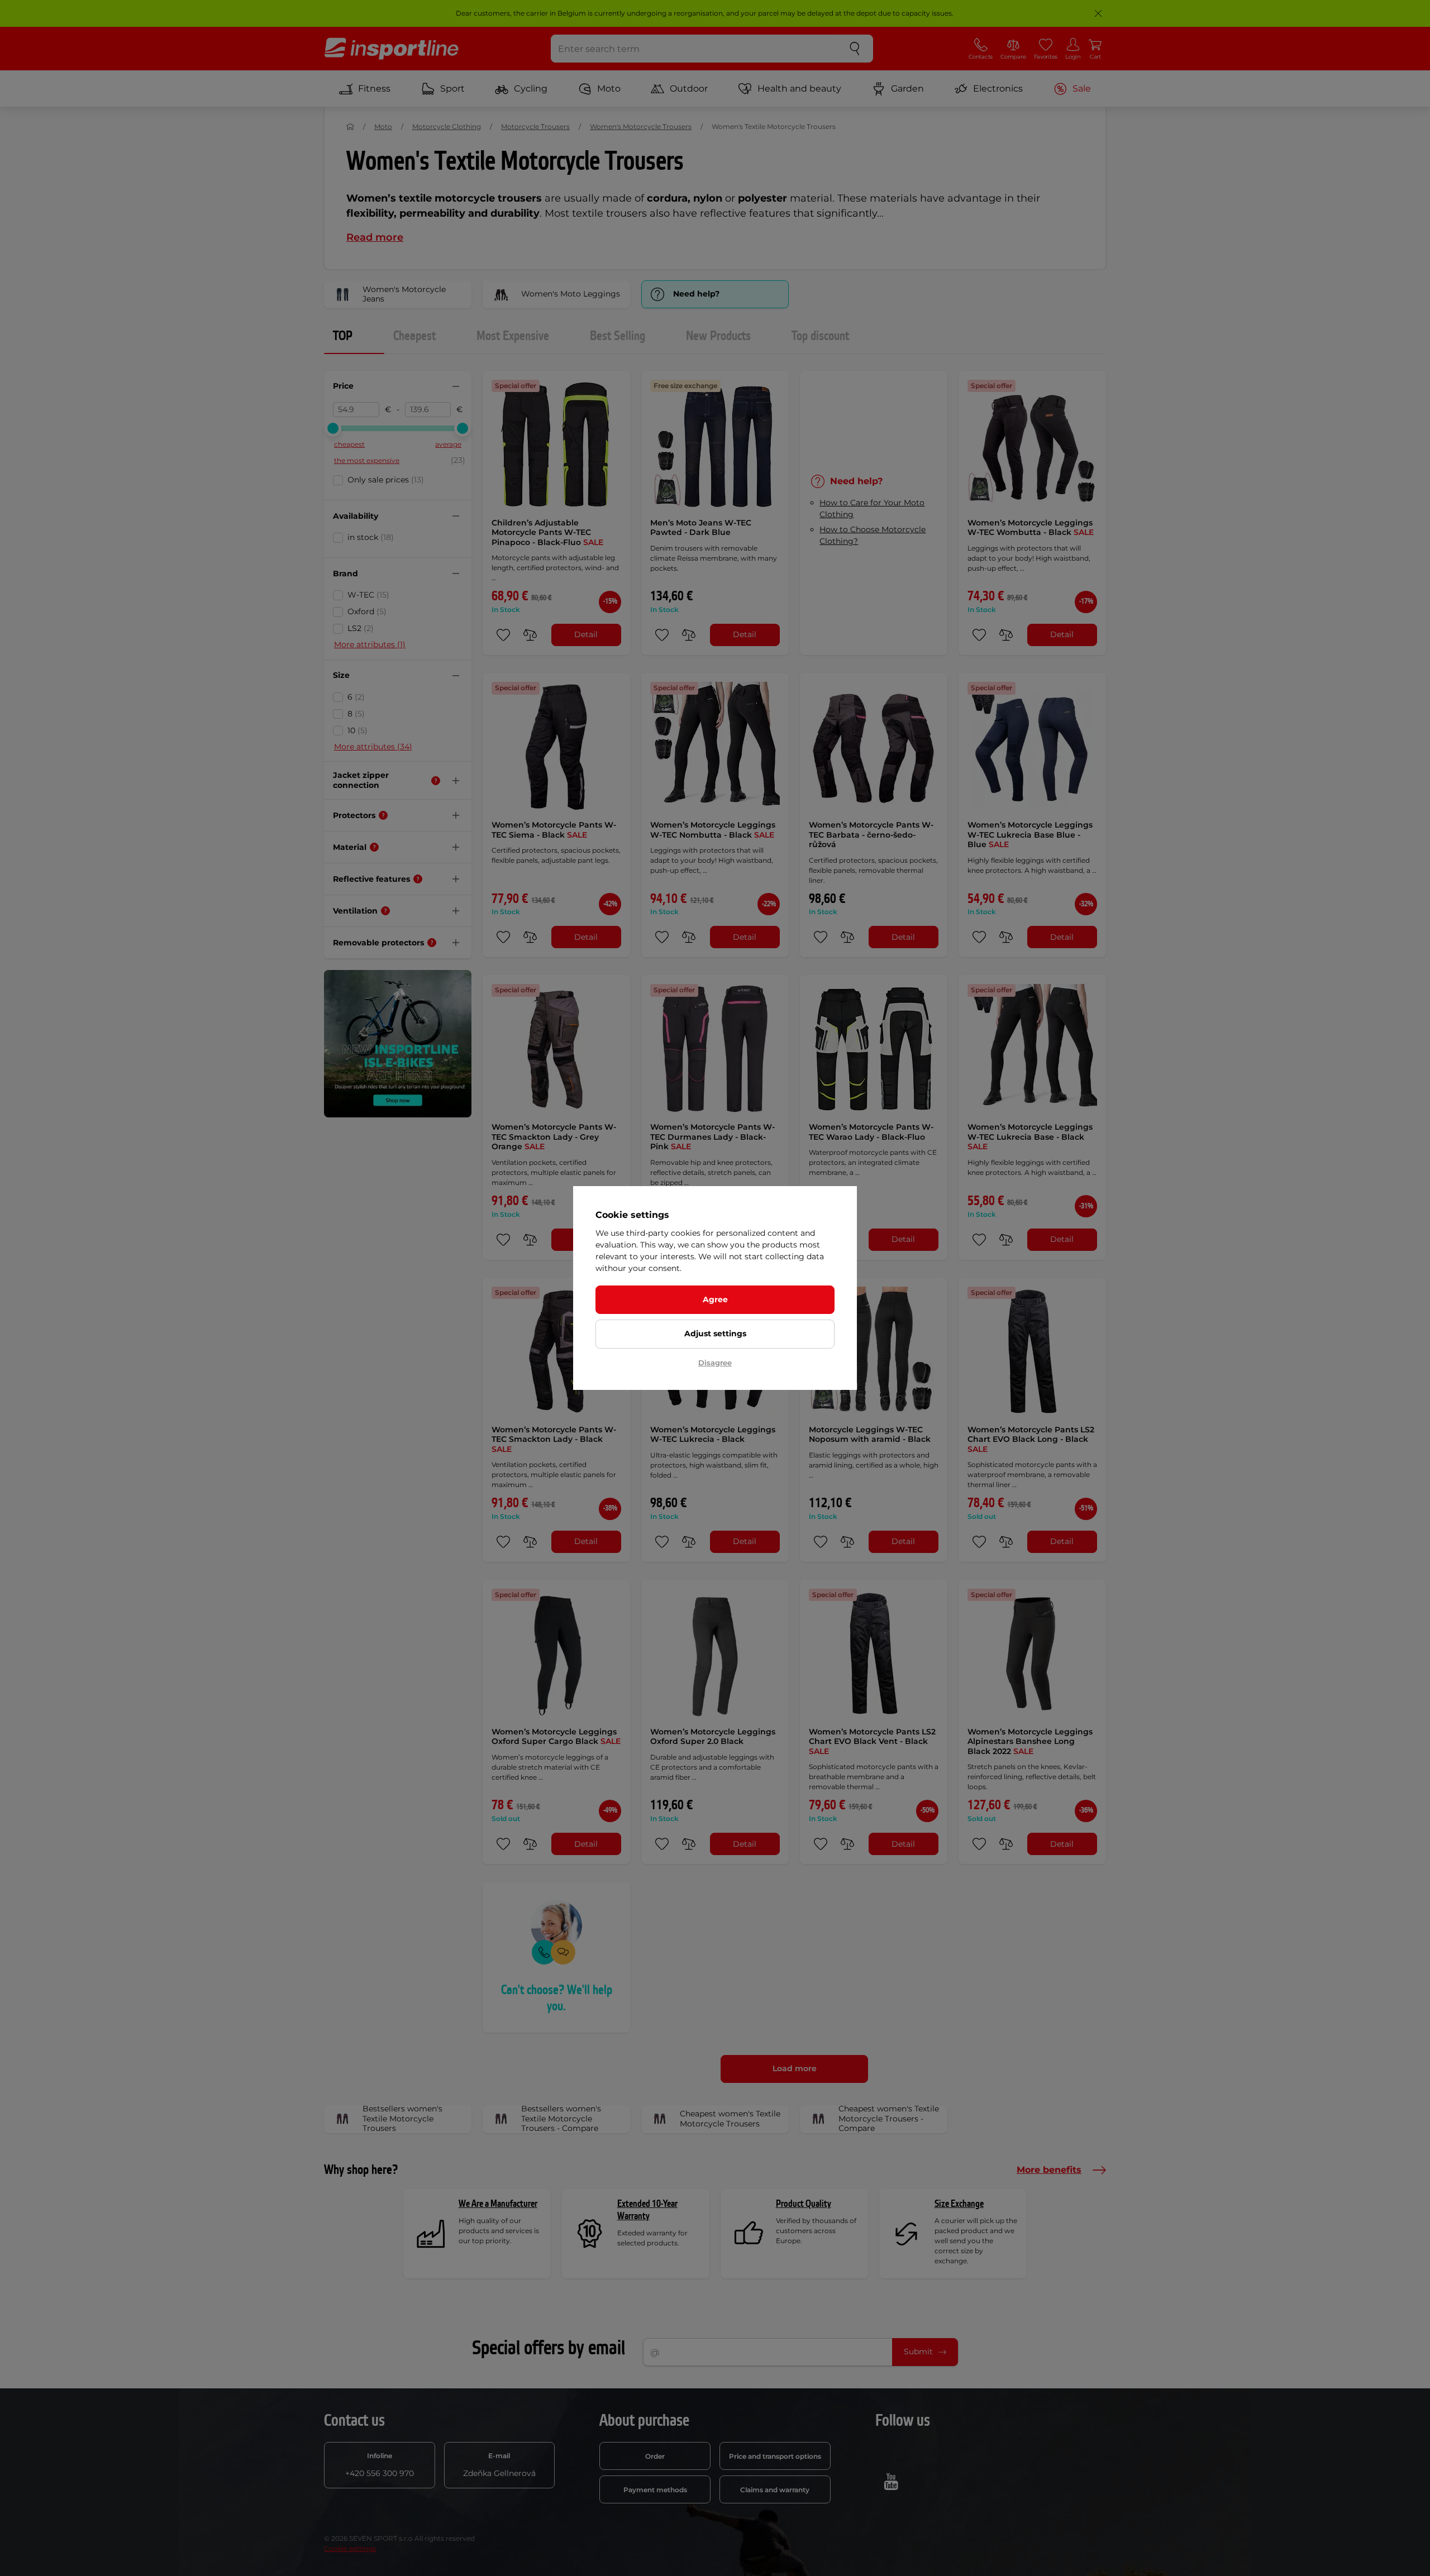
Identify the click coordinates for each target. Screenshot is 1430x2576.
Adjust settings (715, 1334)
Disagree (715, 1363)
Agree (715, 1299)
